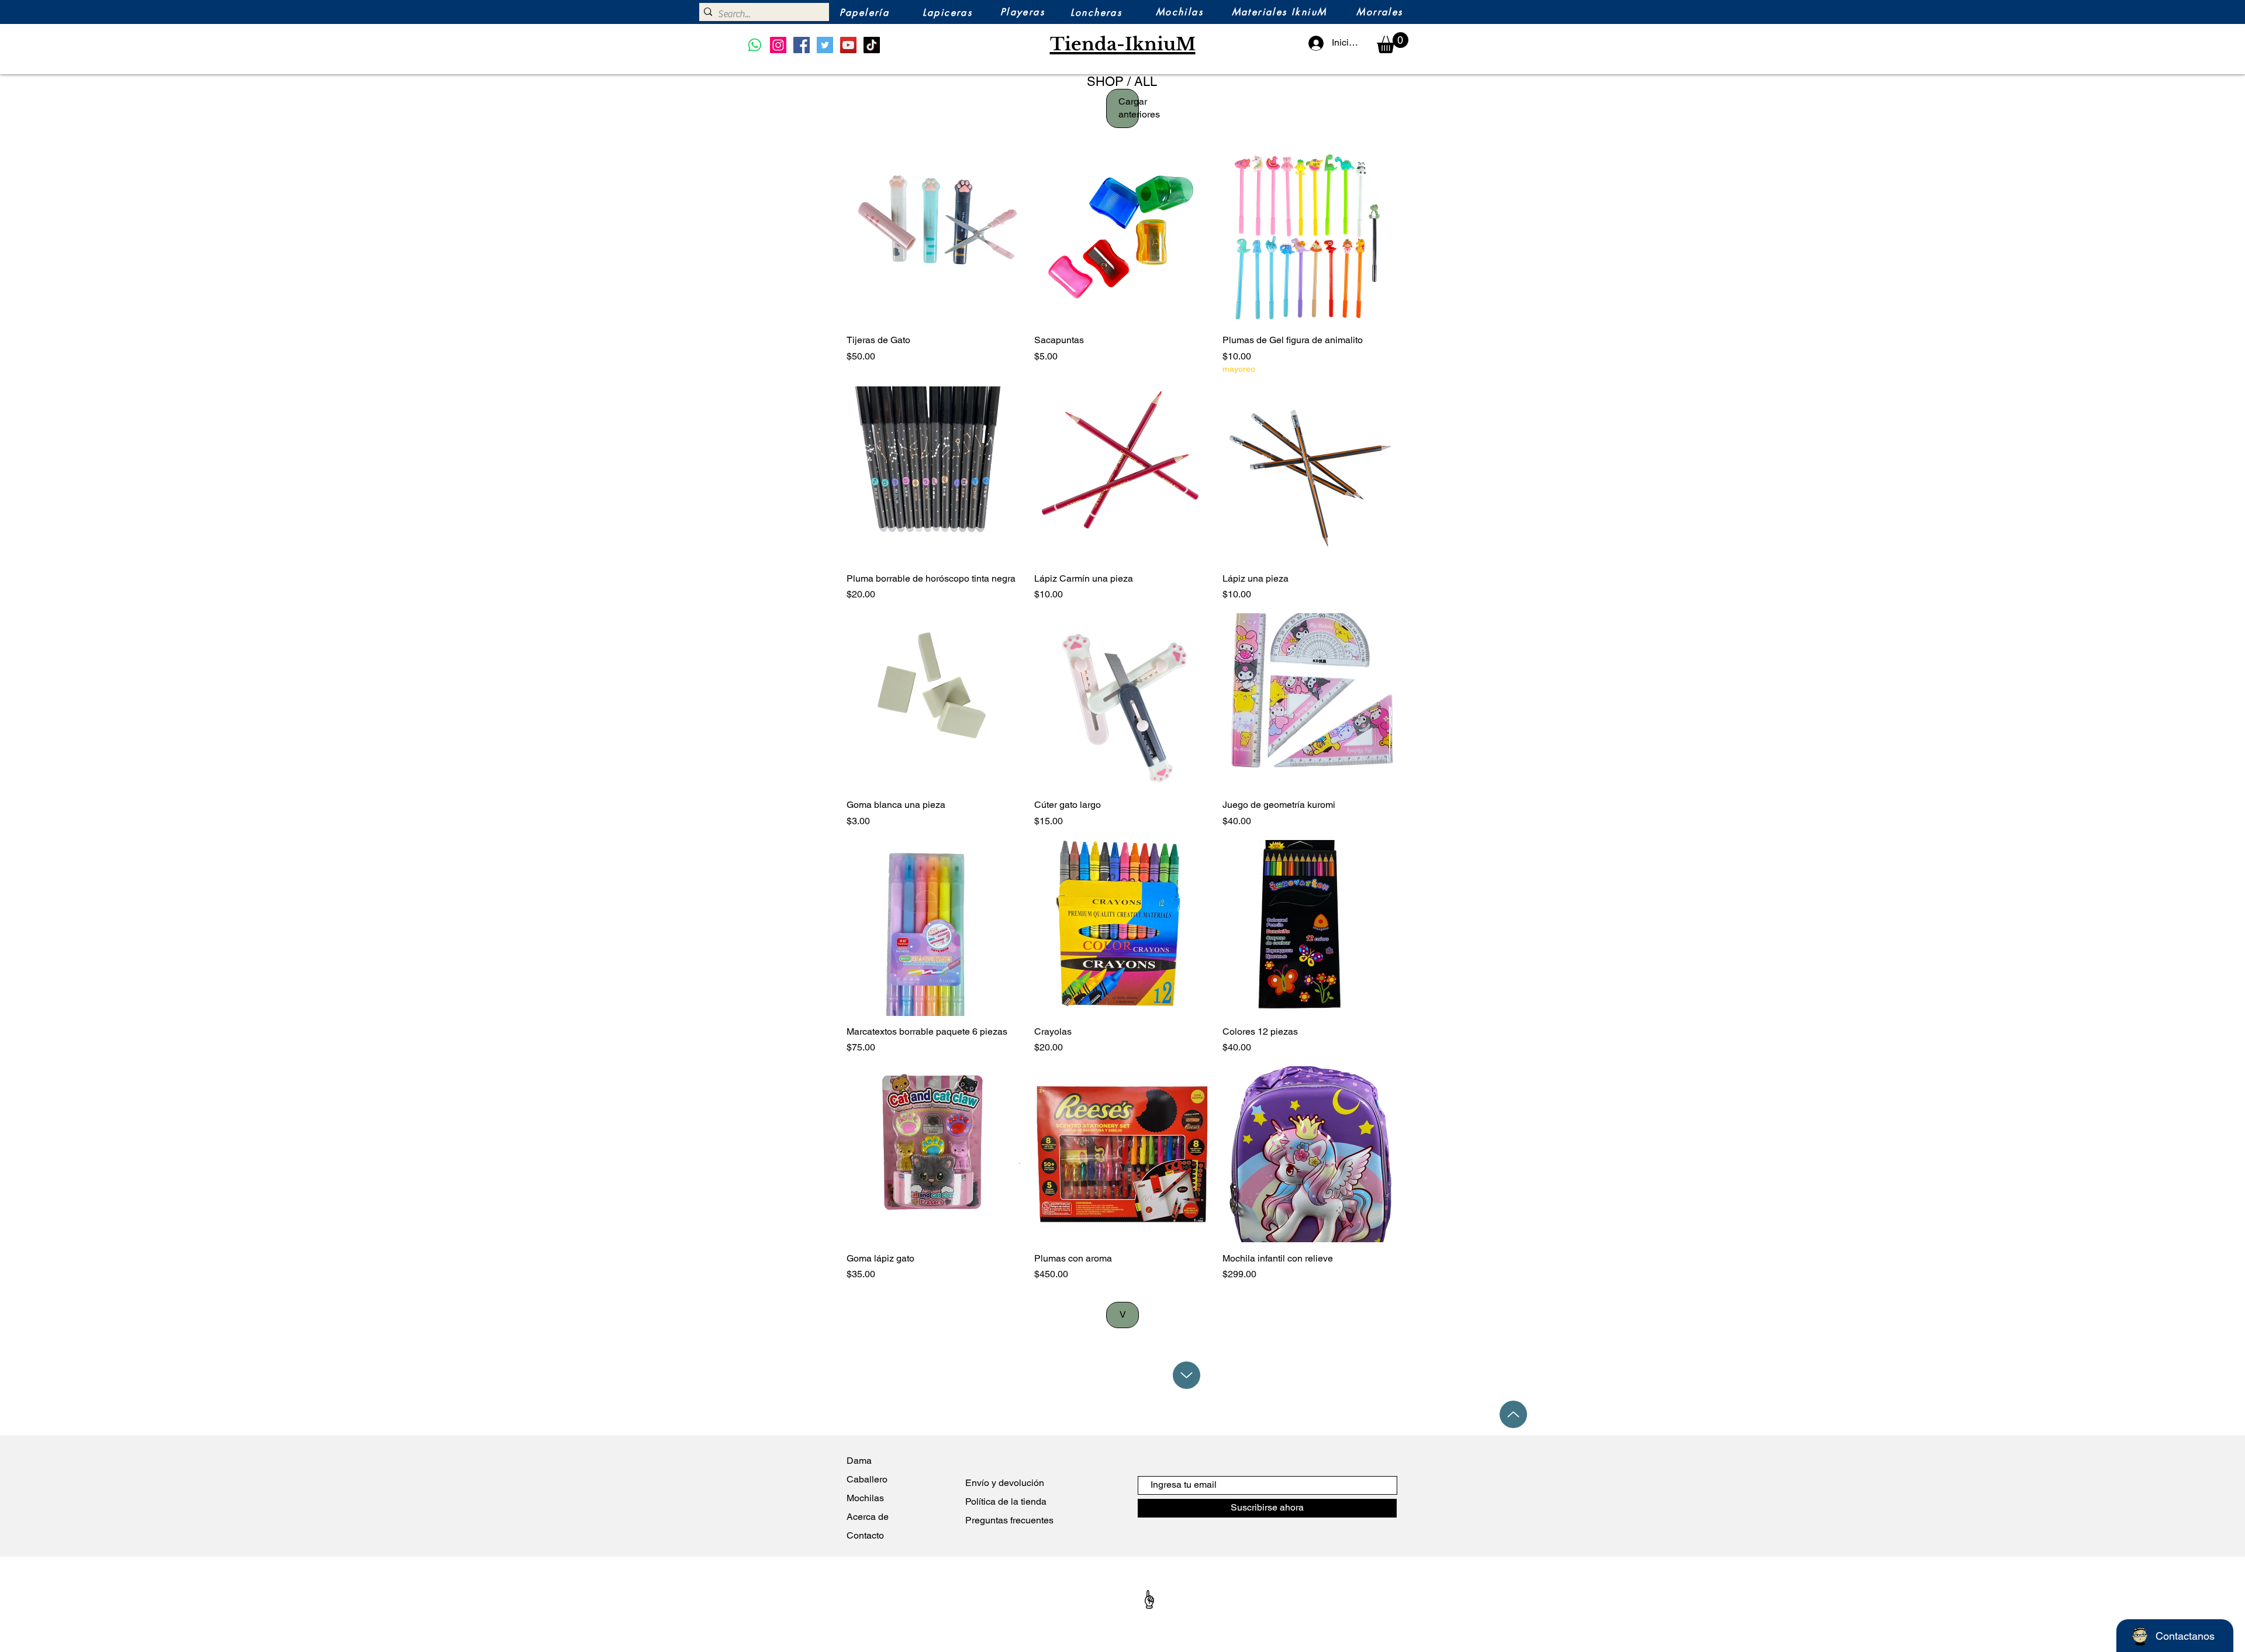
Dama (859, 1461)
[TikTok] (872, 45)
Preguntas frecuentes (1009, 1520)
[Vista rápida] (935, 236)
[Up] (1187, 1375)
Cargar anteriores (1129, 108)
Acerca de (870, 1517)
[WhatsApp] (755, 45)
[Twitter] (825, 45)
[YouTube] (848, 45)
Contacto (865, 1535)
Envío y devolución (1005, 1483)
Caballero (867, 1479)
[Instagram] (778, 45)
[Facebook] (802, 45)
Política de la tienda (1006, 1501)
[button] (1393, 43)
